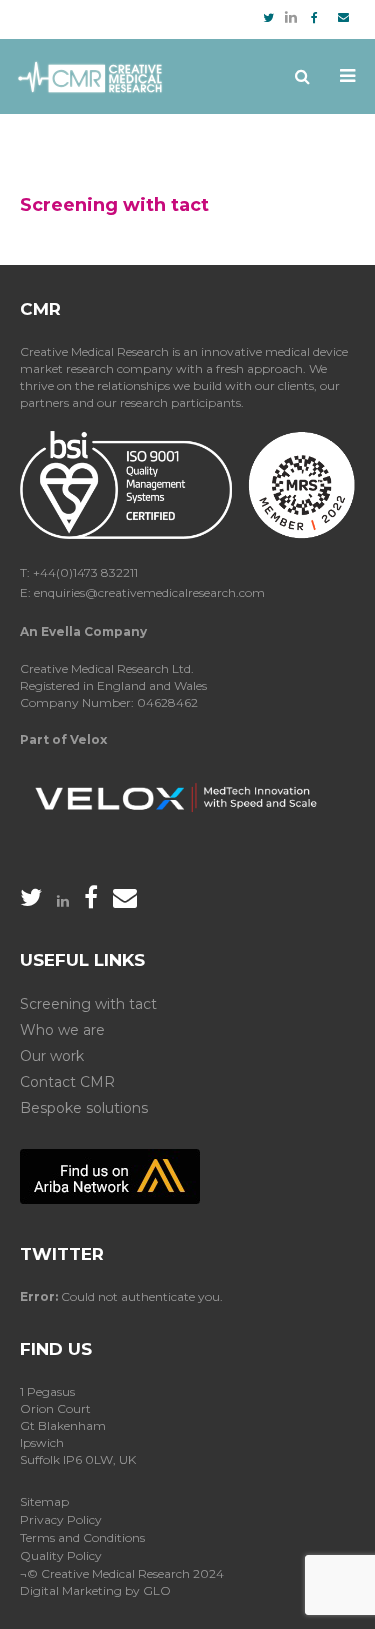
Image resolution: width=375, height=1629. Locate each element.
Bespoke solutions (84, 1108)
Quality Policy (61, 1555)
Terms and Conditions (82, 1537)
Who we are (62, 1030)
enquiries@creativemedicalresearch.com (149, 592)
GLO (157, 1590)
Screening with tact (88, 1004)
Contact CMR (67, 1082)
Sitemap (44, 1501)
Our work (52, 1056)
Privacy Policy (61, 1519)
